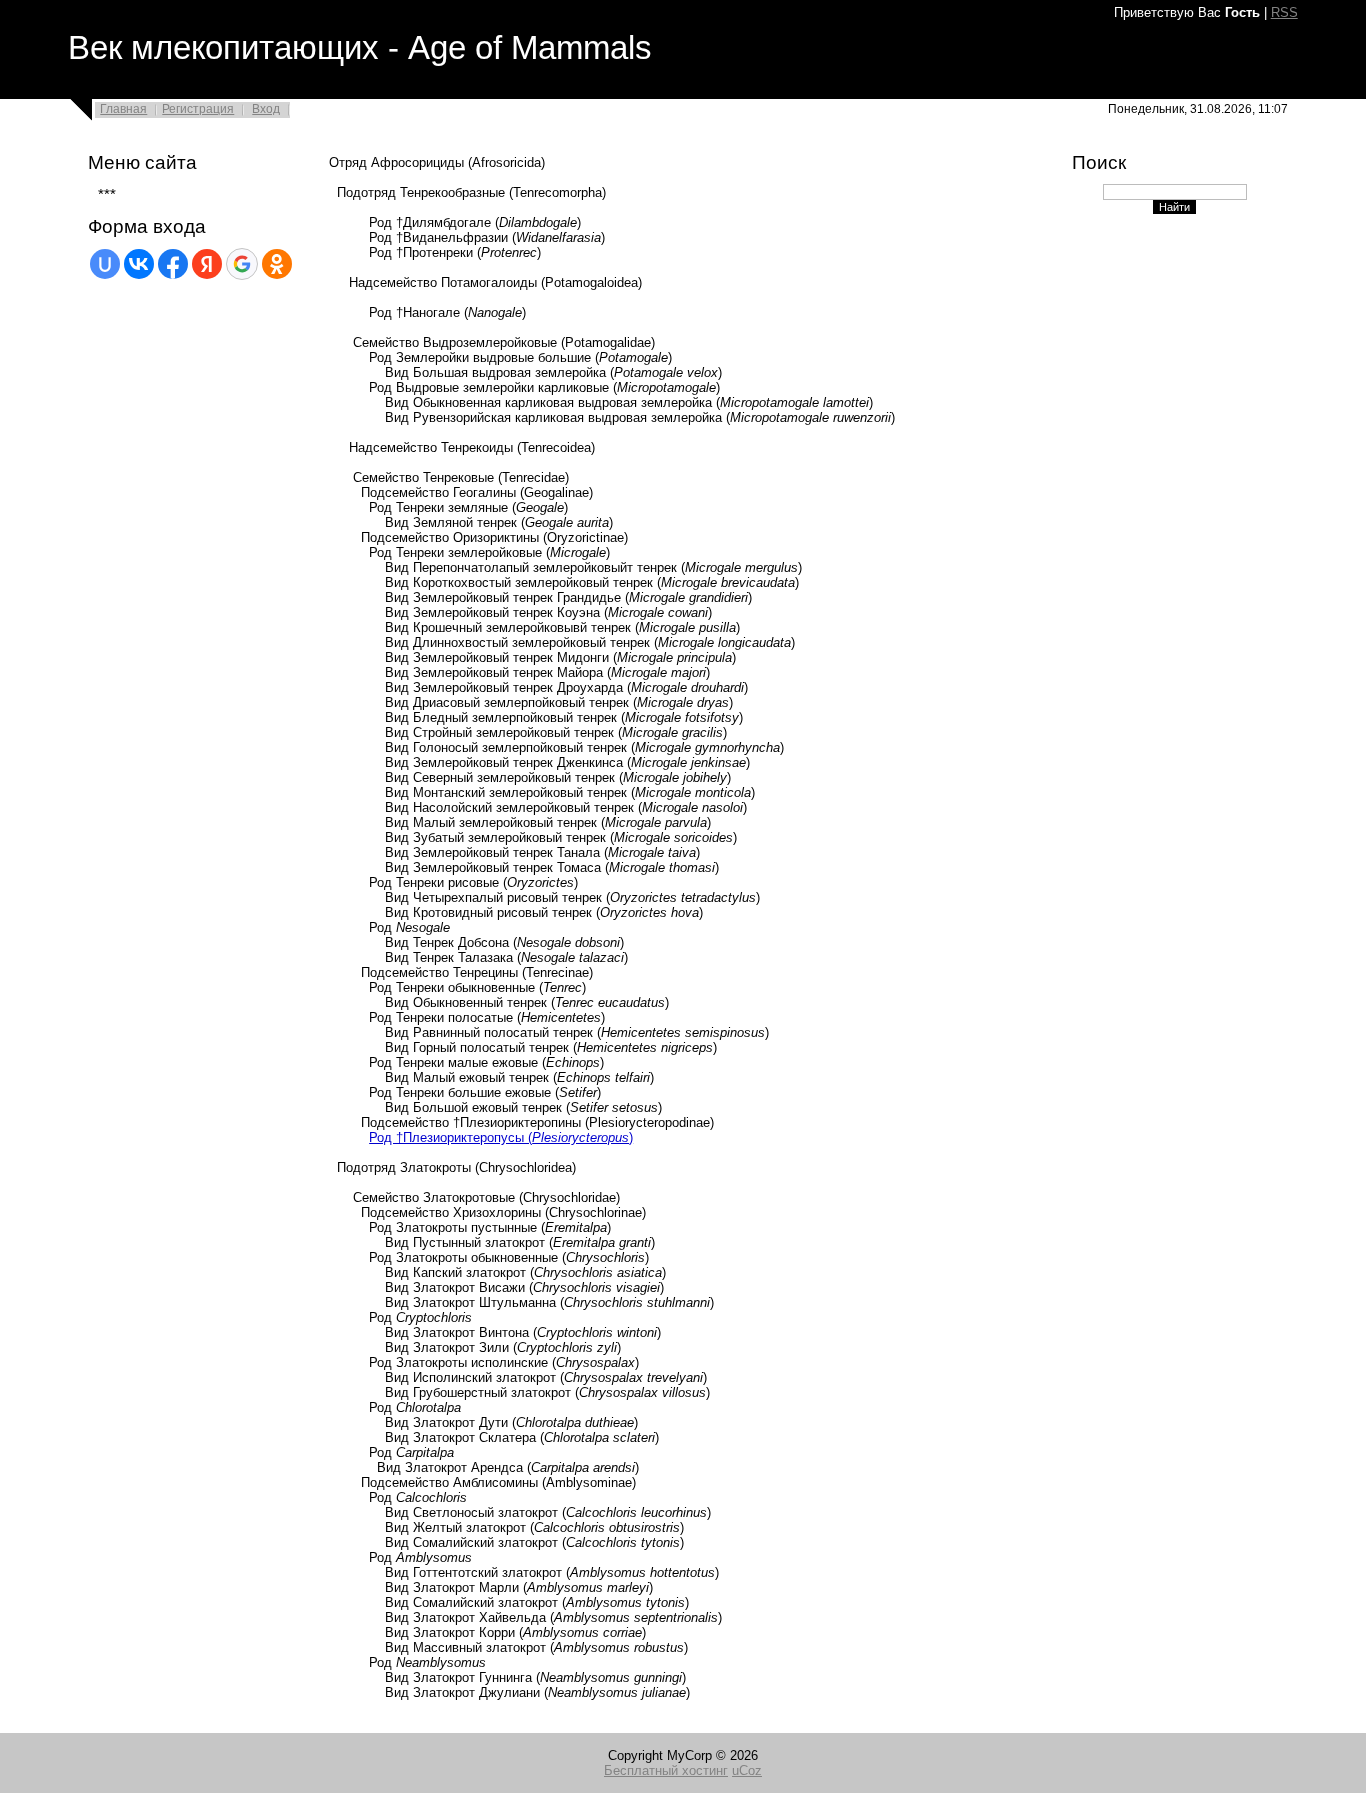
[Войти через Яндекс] (207, 264)
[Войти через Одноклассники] (277, 264)
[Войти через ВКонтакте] (139, 264)
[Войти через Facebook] (173, 264)
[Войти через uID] (105, 264)
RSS (1284, 12)
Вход (266, 109)
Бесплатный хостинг (666, 1770)
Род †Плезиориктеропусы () (501, 1137)
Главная (123, 109)
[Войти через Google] (242, 264)
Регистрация (198, 109)
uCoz (747, 1770)
